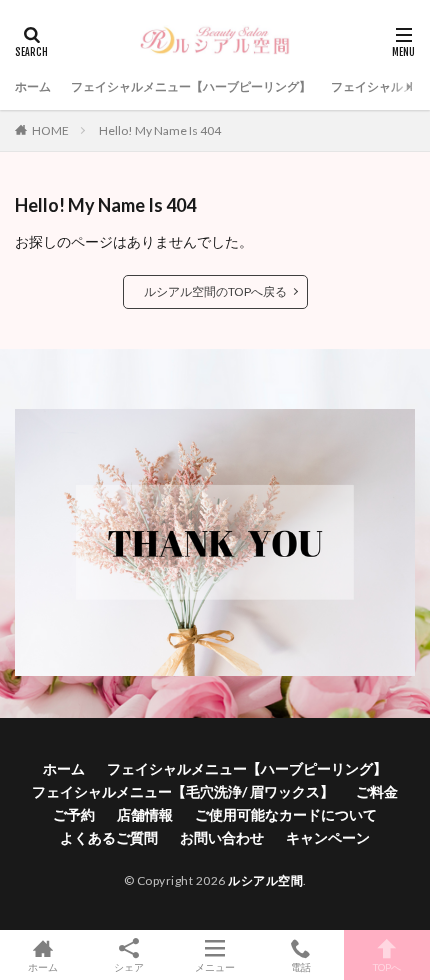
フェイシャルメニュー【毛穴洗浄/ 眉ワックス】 (183, 791)
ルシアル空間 (265, 880)
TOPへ (387, 966)
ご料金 (377, 791)
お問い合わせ (222, 837)
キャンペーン (328, 837)
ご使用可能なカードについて (286, 814)
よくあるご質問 (109, 837)
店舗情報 (145, 814)
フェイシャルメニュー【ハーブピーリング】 (191, 86)
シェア (129, 967)
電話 (301, 966)
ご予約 (74, 814)
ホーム (33, 86)
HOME (50, 130)
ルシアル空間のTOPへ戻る (215, 291)
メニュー (215, 966)
